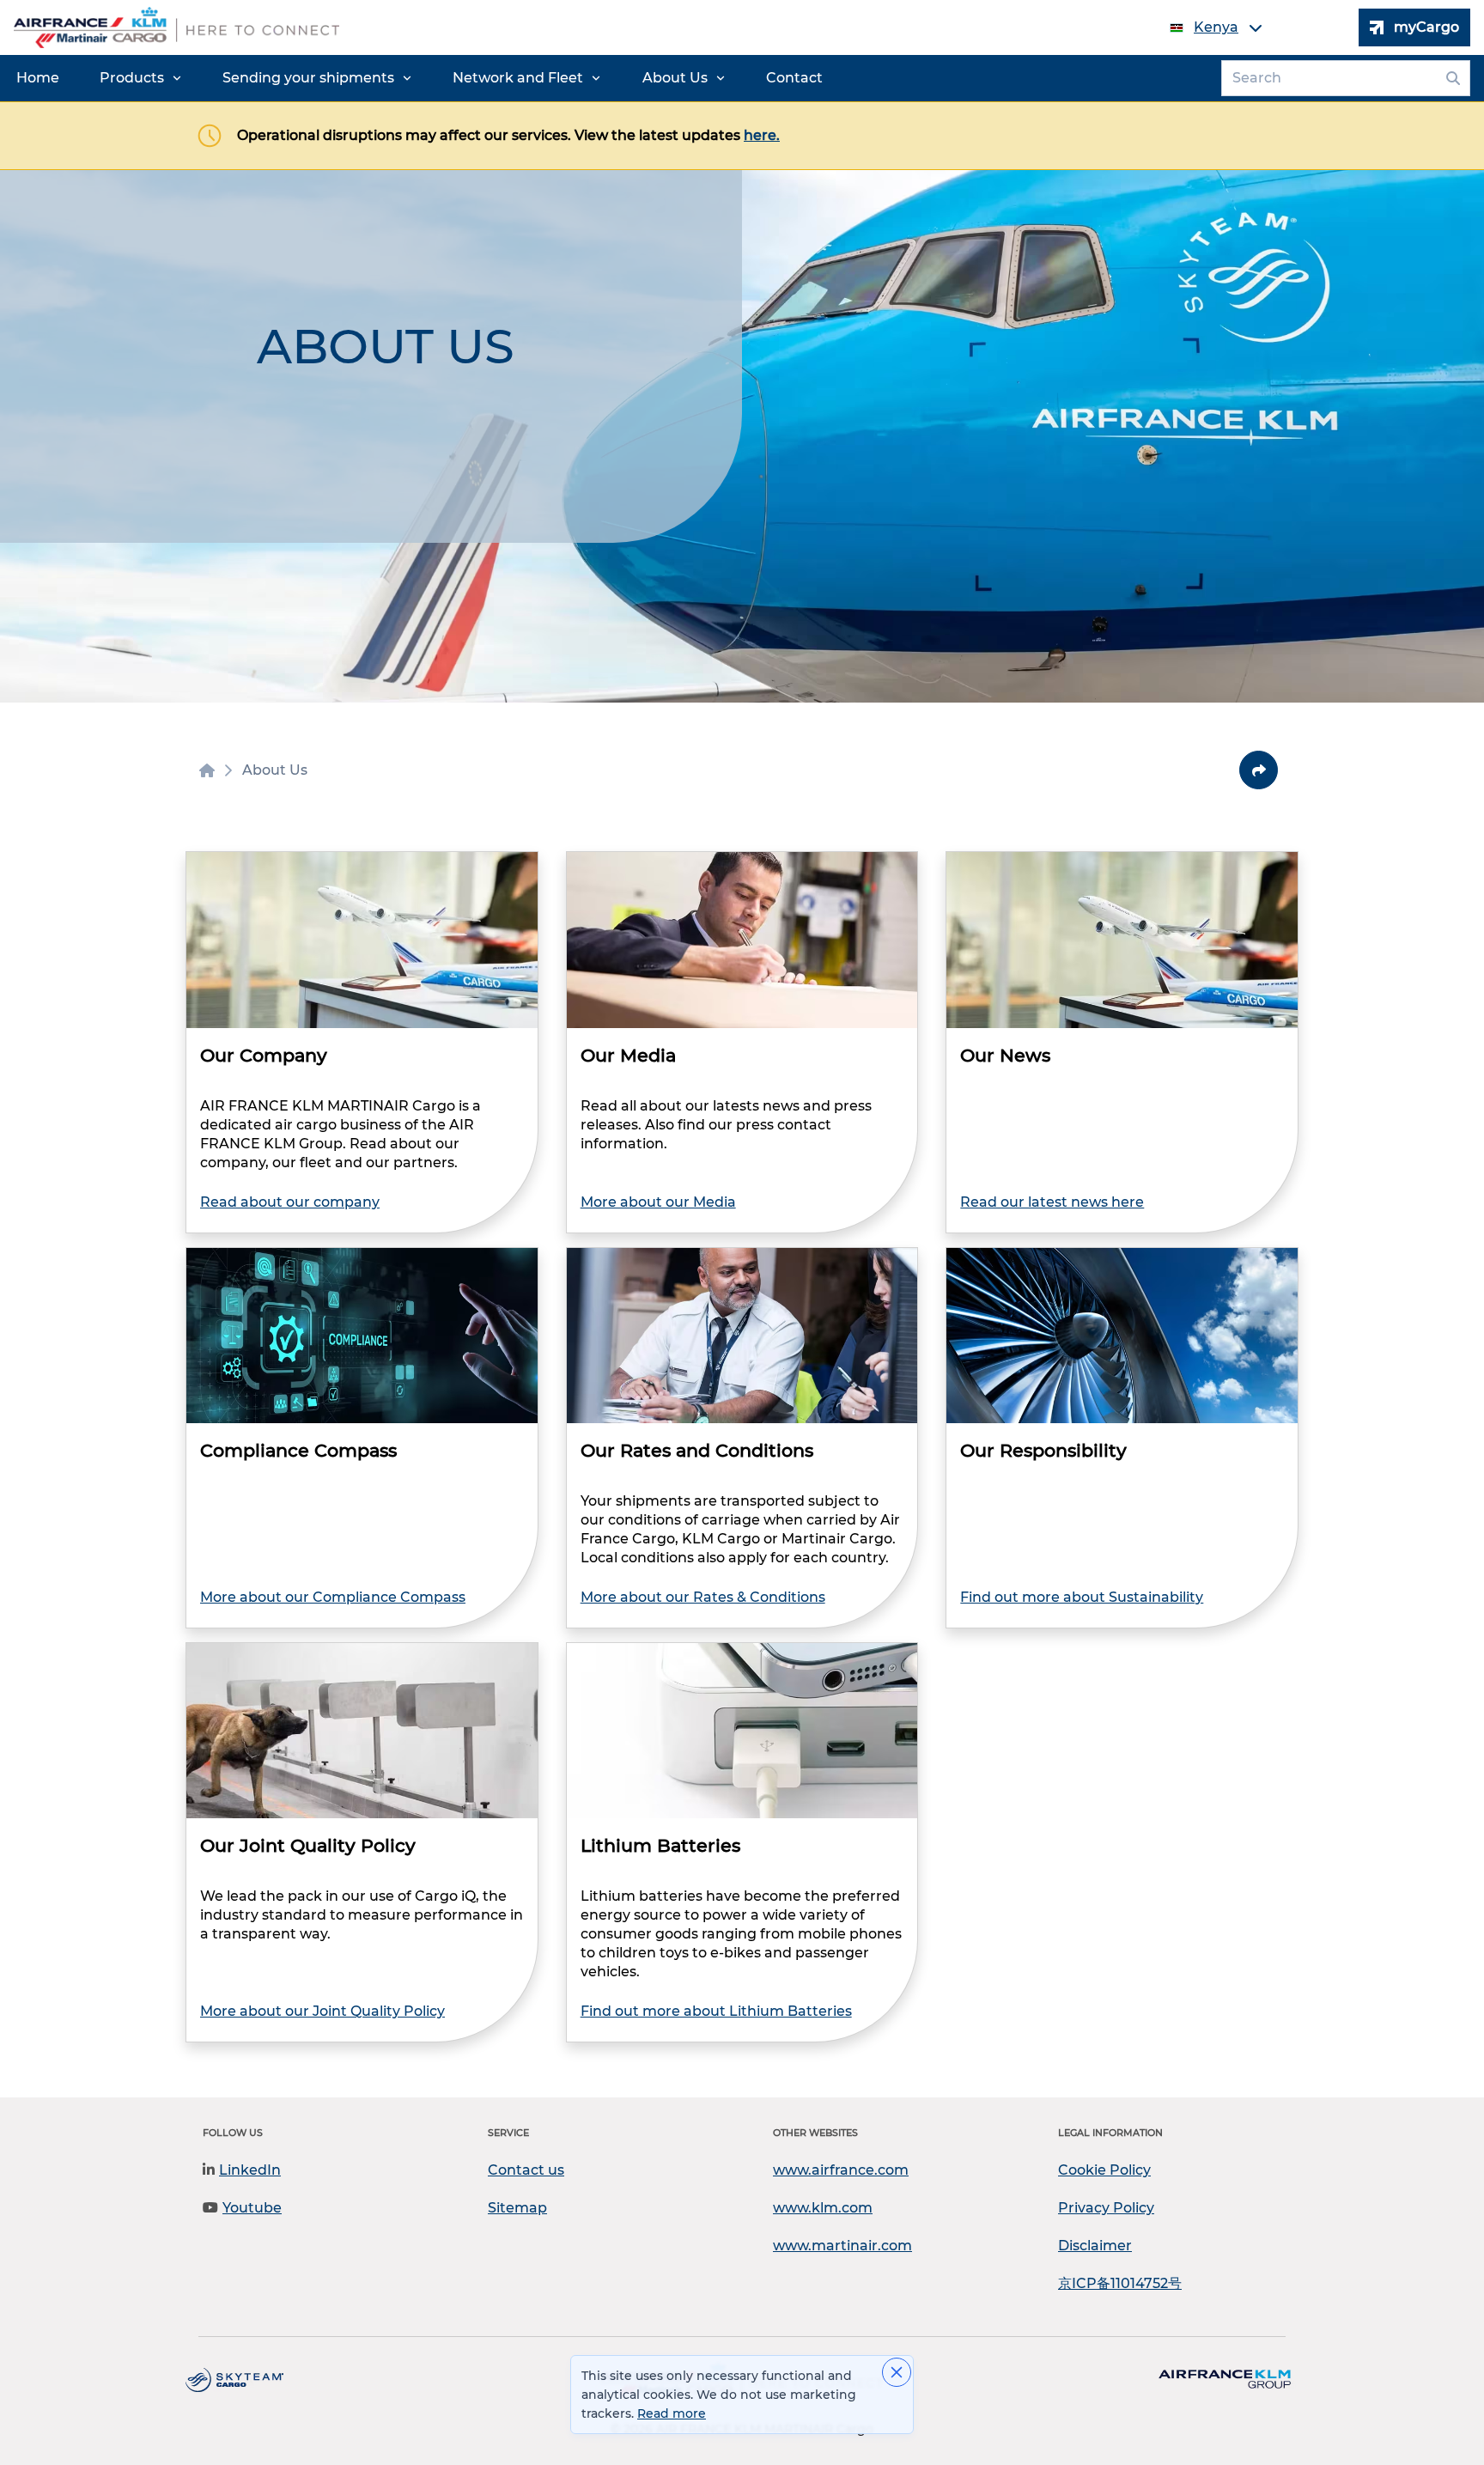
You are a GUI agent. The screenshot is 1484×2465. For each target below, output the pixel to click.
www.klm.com (823, 2208)
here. (762, 135)
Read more (672, 2413)
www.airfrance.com (841, 2170)
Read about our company (290, 1202)
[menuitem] (38, 78)
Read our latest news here (1052, 1202)
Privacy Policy (1106, 2208)
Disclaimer (1095, 2246)
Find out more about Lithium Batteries (716, 2011)
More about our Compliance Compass (333, 1597)
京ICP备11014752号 (1120, 2283)
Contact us (526, 2170)
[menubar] (420, 78)
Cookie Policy (1104, 2170)
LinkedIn (250, 2170)
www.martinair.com (842, 2246)
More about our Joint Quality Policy (322, 2011)
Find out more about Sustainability (1082, 1597)
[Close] (897, 2372)
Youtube (252, 2208)
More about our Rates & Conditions (703, 1597)
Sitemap (517, 2208)
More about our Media (658, 1202)
